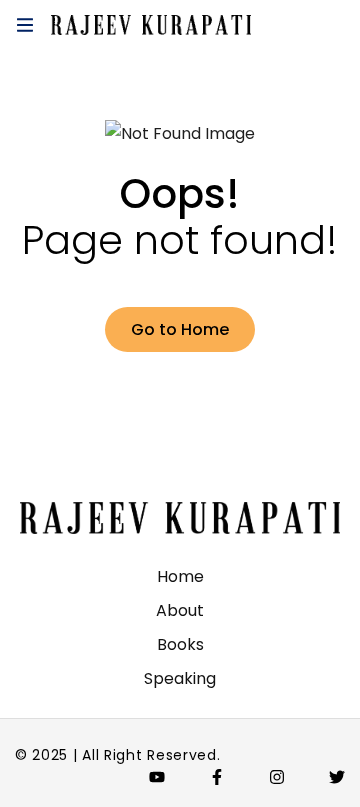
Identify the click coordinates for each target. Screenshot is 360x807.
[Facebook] (217, 777)
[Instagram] (277, 777)
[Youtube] (157, 777)
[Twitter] (337, 777)
